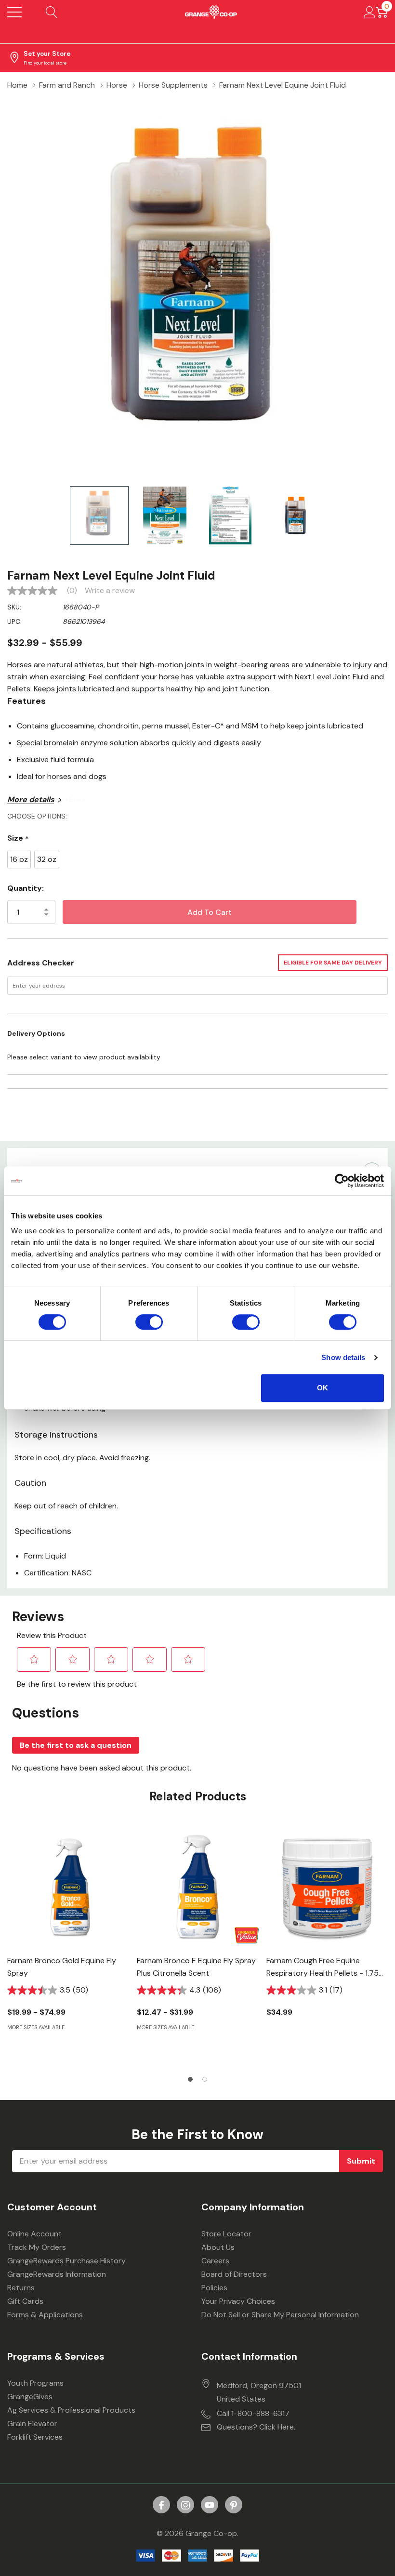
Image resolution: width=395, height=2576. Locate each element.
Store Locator (226, 2234)
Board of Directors (234, 2274)
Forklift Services (35, 2437)
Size (18, 839)
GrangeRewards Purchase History (66, 2261)
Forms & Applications (45, 2315)
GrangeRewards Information (57, 2274)
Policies (214, 2288)
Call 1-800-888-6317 (253, 2413)
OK (323, 1388)
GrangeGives (30, 2397)
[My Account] (370, 12)
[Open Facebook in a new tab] (161, 2505)
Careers (215, 2261)
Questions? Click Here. (256, 2427)
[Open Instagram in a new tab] (185, 2505)
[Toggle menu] (14, 12)
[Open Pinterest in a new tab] (234, 2505)
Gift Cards (25, 2301)
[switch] (149, 1322)
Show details (343, 1357)
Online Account (34, 2234)
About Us (218, 2247)
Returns (21, 2288)
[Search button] (52, 12)
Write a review (110, 591)
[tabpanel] (68, 1945)
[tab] (190, 2079)
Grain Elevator (32, 2424)
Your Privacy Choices (238, 2301)
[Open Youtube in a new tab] (210, 2505)
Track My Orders (37, 2247)
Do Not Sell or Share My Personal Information (280, 2315)
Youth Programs (35, 2383)
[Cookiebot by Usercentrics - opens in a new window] (342, 1181)
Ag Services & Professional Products (71, 2410)
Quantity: (26, 888)
